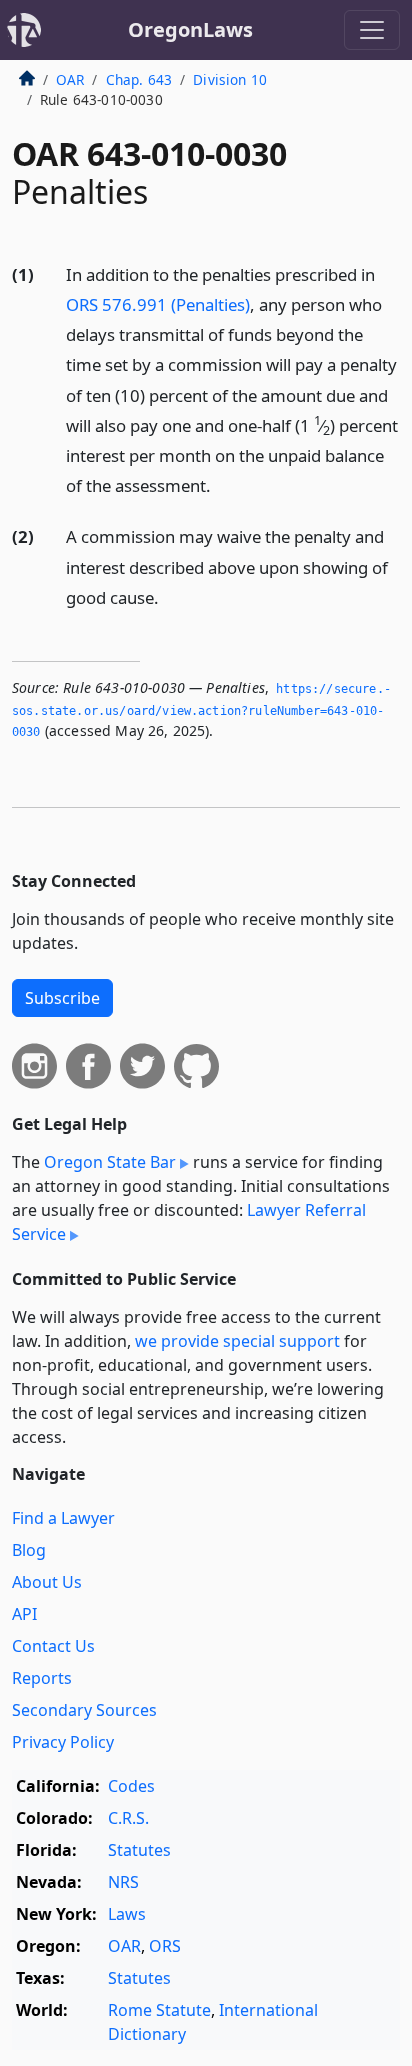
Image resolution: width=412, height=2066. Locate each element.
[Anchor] (222, 484)
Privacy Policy (63, 1742)
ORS (165, 1946)
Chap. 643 (139, 79)
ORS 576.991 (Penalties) (158, 304)
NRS (123, 1882)
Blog (29, 1550)
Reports (42, 1678)
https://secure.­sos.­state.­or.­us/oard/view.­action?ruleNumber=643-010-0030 (201, 710)
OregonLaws (190, 29)
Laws (127, 1914)
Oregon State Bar (110, 1162)
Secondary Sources (84, 1710)
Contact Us (53, 1646)
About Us (47, 1582)
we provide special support (237, 1341)
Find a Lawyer (63, 1518)
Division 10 (230, 79)
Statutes (139, 1850)
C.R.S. (128, 1818)
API (24, 1614)
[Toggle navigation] (372, 30)
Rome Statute (159, 2010)
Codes (131, 1786)
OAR (70, 79)
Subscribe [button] (62, 998)
